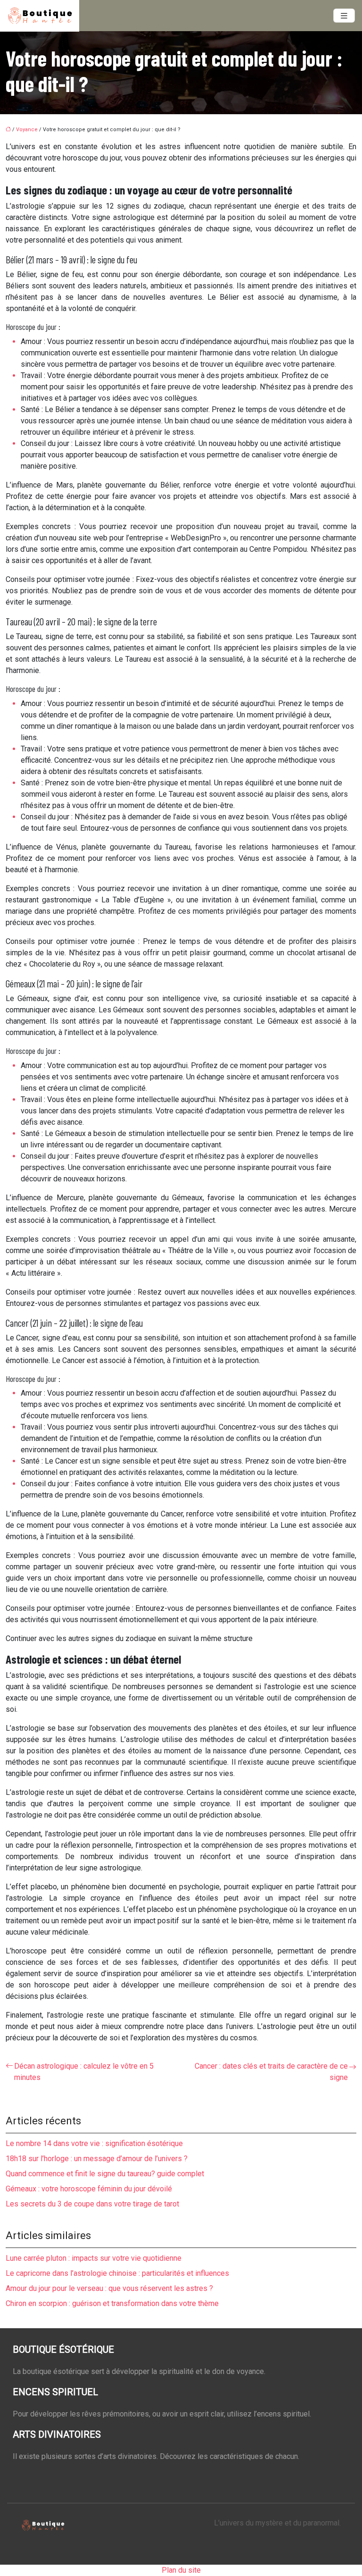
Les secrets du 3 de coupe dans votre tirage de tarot (92, 2204)
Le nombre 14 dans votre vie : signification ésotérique (94, 2143)
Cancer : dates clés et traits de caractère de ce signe (271, 2072)
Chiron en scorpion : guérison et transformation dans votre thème (112, 2303)
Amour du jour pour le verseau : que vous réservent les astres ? (109, 2288)
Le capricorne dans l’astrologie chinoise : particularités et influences (117, 2273)
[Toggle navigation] (344, 16)
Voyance (27, 130)
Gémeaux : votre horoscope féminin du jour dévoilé (89, 2189)
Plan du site (181, 2570)
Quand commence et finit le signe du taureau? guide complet (105, 2174)
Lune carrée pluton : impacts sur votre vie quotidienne (94, 2258)
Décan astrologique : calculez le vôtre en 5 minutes (84, 2072)
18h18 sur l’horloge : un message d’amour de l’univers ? (97, 2159)
